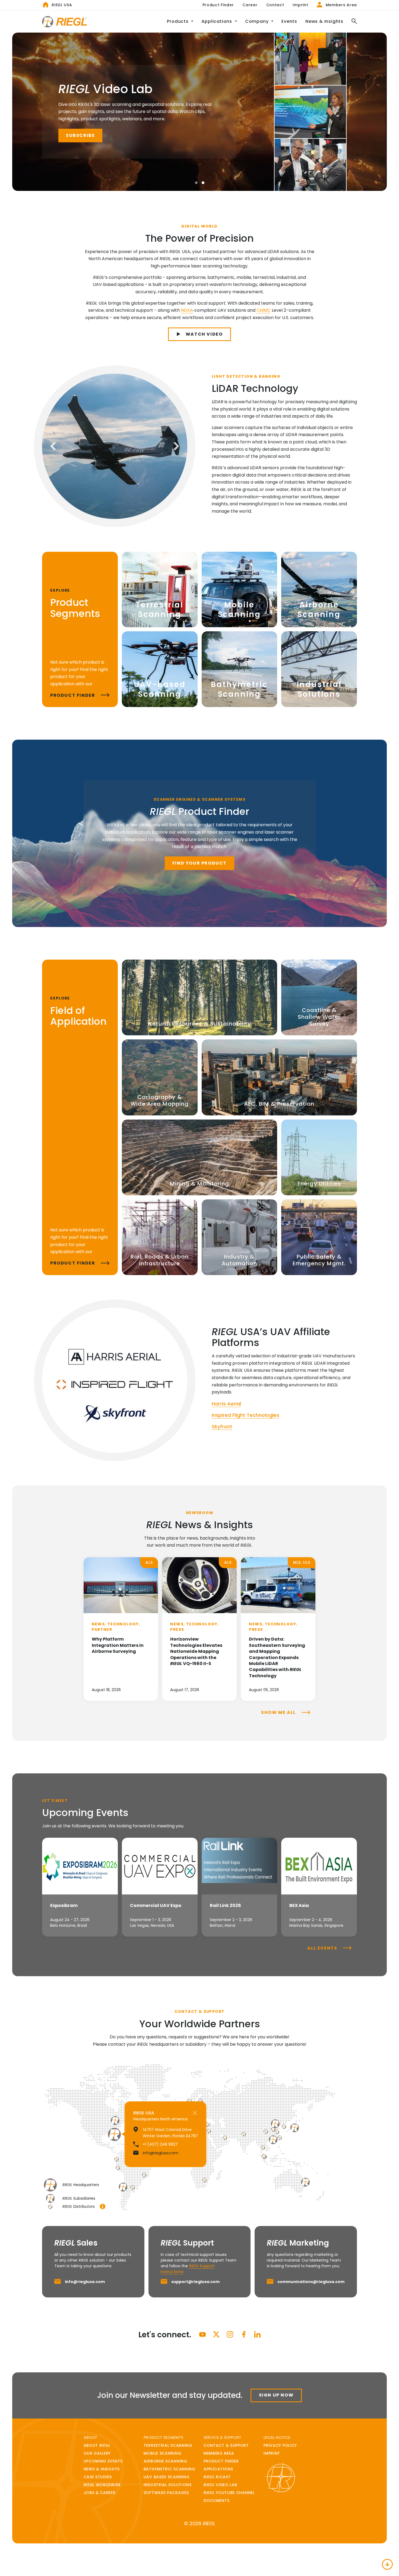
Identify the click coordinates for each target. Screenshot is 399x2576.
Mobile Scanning (163, 2453)
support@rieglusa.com (195, 2282)
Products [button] (178, 21)
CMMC (264, 310)
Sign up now (276, 2395)
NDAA (187, 310)
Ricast (217, 2477)
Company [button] (257, 21)
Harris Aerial (226, 1404)
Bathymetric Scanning (170, 2469)
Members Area (341, 5)
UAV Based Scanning (167, 2477)
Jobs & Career (100, 2493)
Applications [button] (217, 21)
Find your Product (199, 863)
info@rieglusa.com (85, 2282)
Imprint (300, 5)
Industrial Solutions (168, 2485)
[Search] (352, 22)
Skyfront (222, 1426)
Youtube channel (229, 2493)
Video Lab (220, 2485)
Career (250, 5)
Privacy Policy (280, 2445)
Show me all (279, 1712)
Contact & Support (226, 2445)
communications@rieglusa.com (311, 2282)
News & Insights (324, 21)
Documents (216, 2501)
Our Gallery (97, 2453)
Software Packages (166, 2493)
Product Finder (218, 5)
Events (289, 21)
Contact (275, 5)
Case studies (98, 2477)
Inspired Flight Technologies (246, 1415)
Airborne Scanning (165, 2461)
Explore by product (95, 136)
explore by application (177, 136)
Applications (218, 2469)
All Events (323, 1948)
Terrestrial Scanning (168, 2445)
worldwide (102, 2485)
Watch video (204, 334)
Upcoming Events (103, 2461)
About (97, 2445)
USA (62, 5)
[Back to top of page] (387, 2564)
